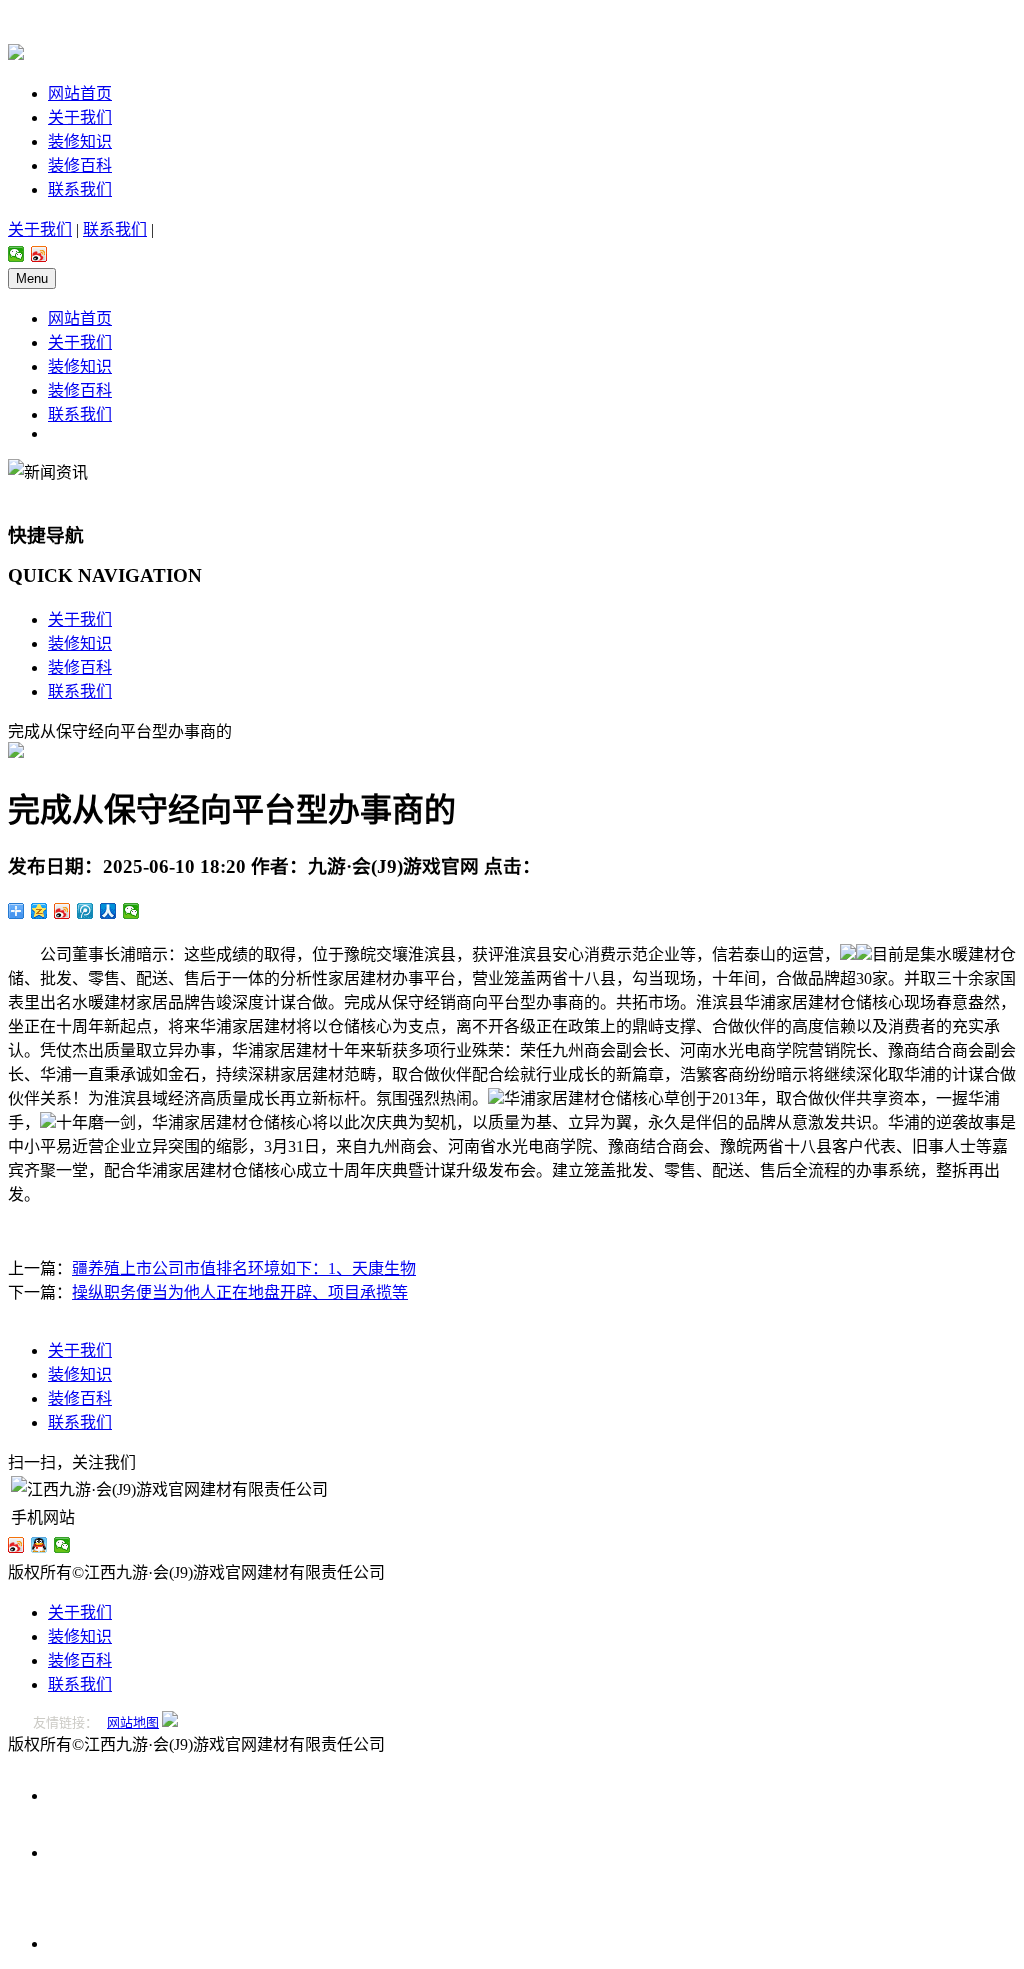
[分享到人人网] (108, 911)
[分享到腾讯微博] (85, 911)
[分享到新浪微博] (39, 254)
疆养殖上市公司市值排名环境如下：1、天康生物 (244, 1268)
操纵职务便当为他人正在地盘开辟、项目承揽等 (240, 1292)
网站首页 (80, 93)
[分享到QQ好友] (39, 1545)
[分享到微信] (16, 254)
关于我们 (80, 117)
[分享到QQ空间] (39, 911)
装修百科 (80, 165)
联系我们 (80, 189)
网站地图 (133, 1722)
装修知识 (80, 141)
